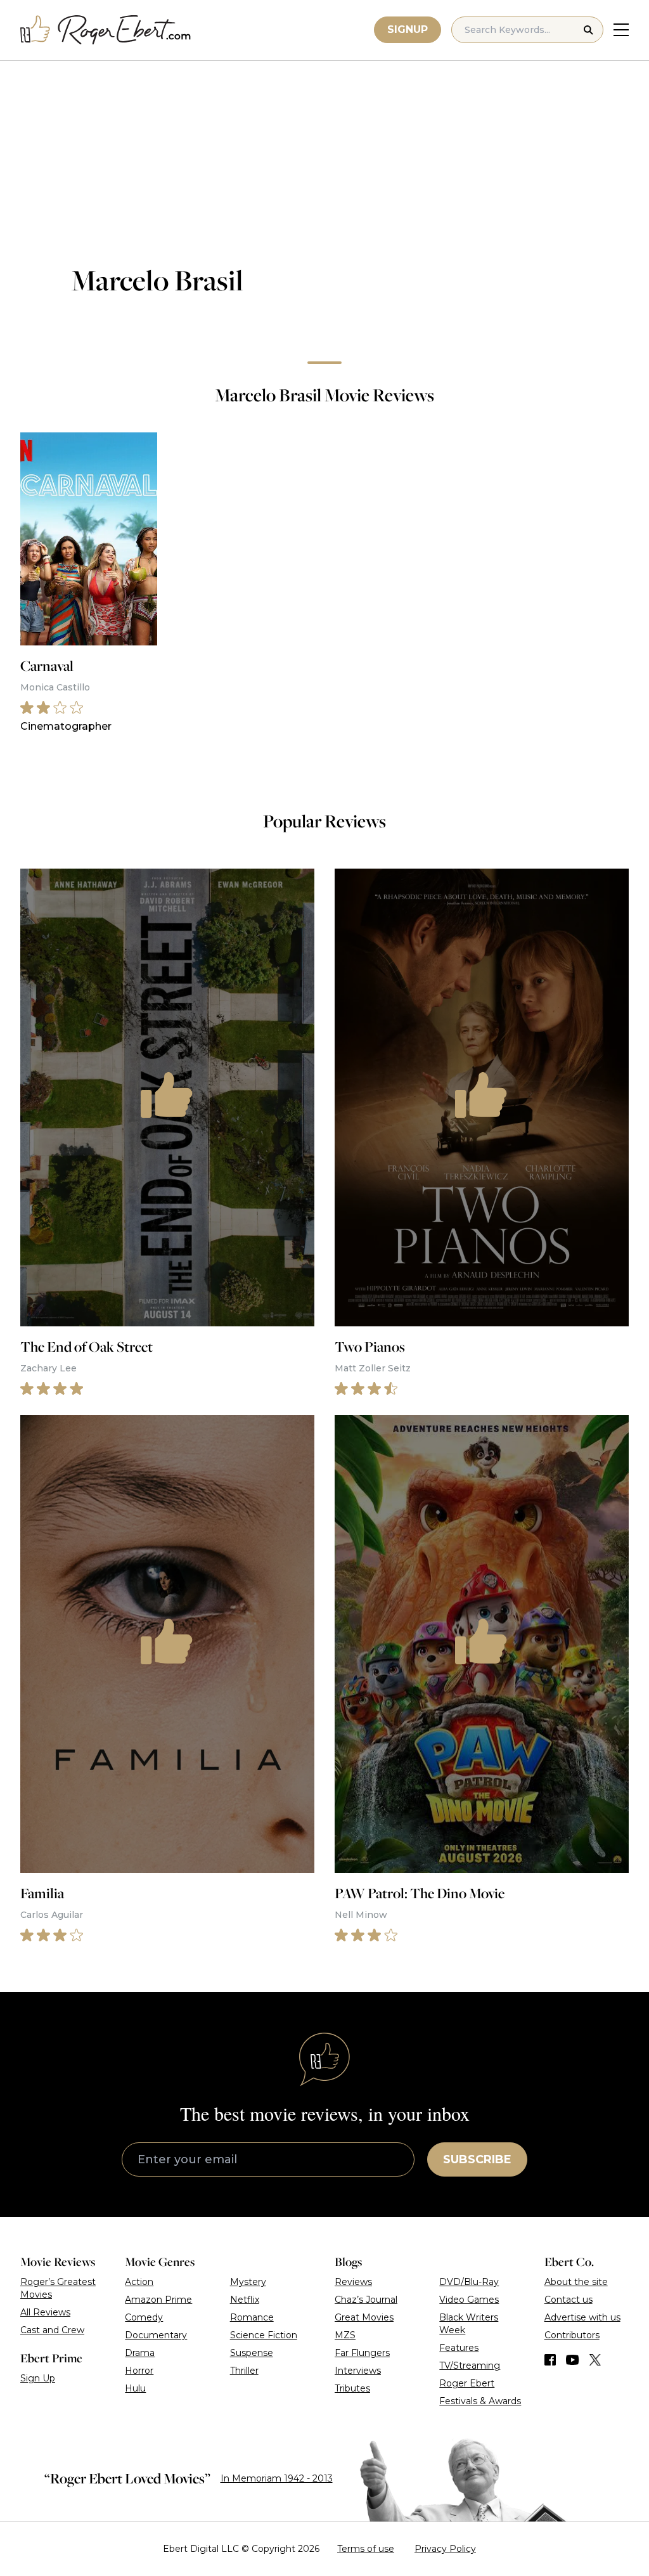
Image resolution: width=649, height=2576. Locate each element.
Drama (140, 2353)
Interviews (358, 2371)
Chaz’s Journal (366, 2300)
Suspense (252, 2353)
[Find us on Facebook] (550, 2360)
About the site (576, 2282)
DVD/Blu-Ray (469, 2282)
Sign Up (38, 2378)
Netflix (245, 2300)
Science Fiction (264, 2335)
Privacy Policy (445, 2549)
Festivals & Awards (480, 2401)
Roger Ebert (467, 2383)
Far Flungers (362, 2353)
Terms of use (366, 2549)
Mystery (248, 2282)
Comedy (144, 2317)
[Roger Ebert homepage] (106, 30)
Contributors (572, 2335)
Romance (252, 2317)
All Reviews (45, 2312)
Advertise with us (582, 2317)
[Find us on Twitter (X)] (595, 2360)
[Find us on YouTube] (573, 2360)
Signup (408, 29)
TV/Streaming (470, 2366)
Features (459, 2348)
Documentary (156, 2335)
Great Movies (364, 2317)
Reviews (353, 2282)
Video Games (469, 2300)
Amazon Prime (158, 2300)
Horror (139, 2371)
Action (139, 2282)
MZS (345, 2335)
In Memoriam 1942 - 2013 (277, 2478)
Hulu (135, 2388)
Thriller (244, 2371)
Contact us (569, 2300)
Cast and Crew (52, 2330)
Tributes (352, 2388)
